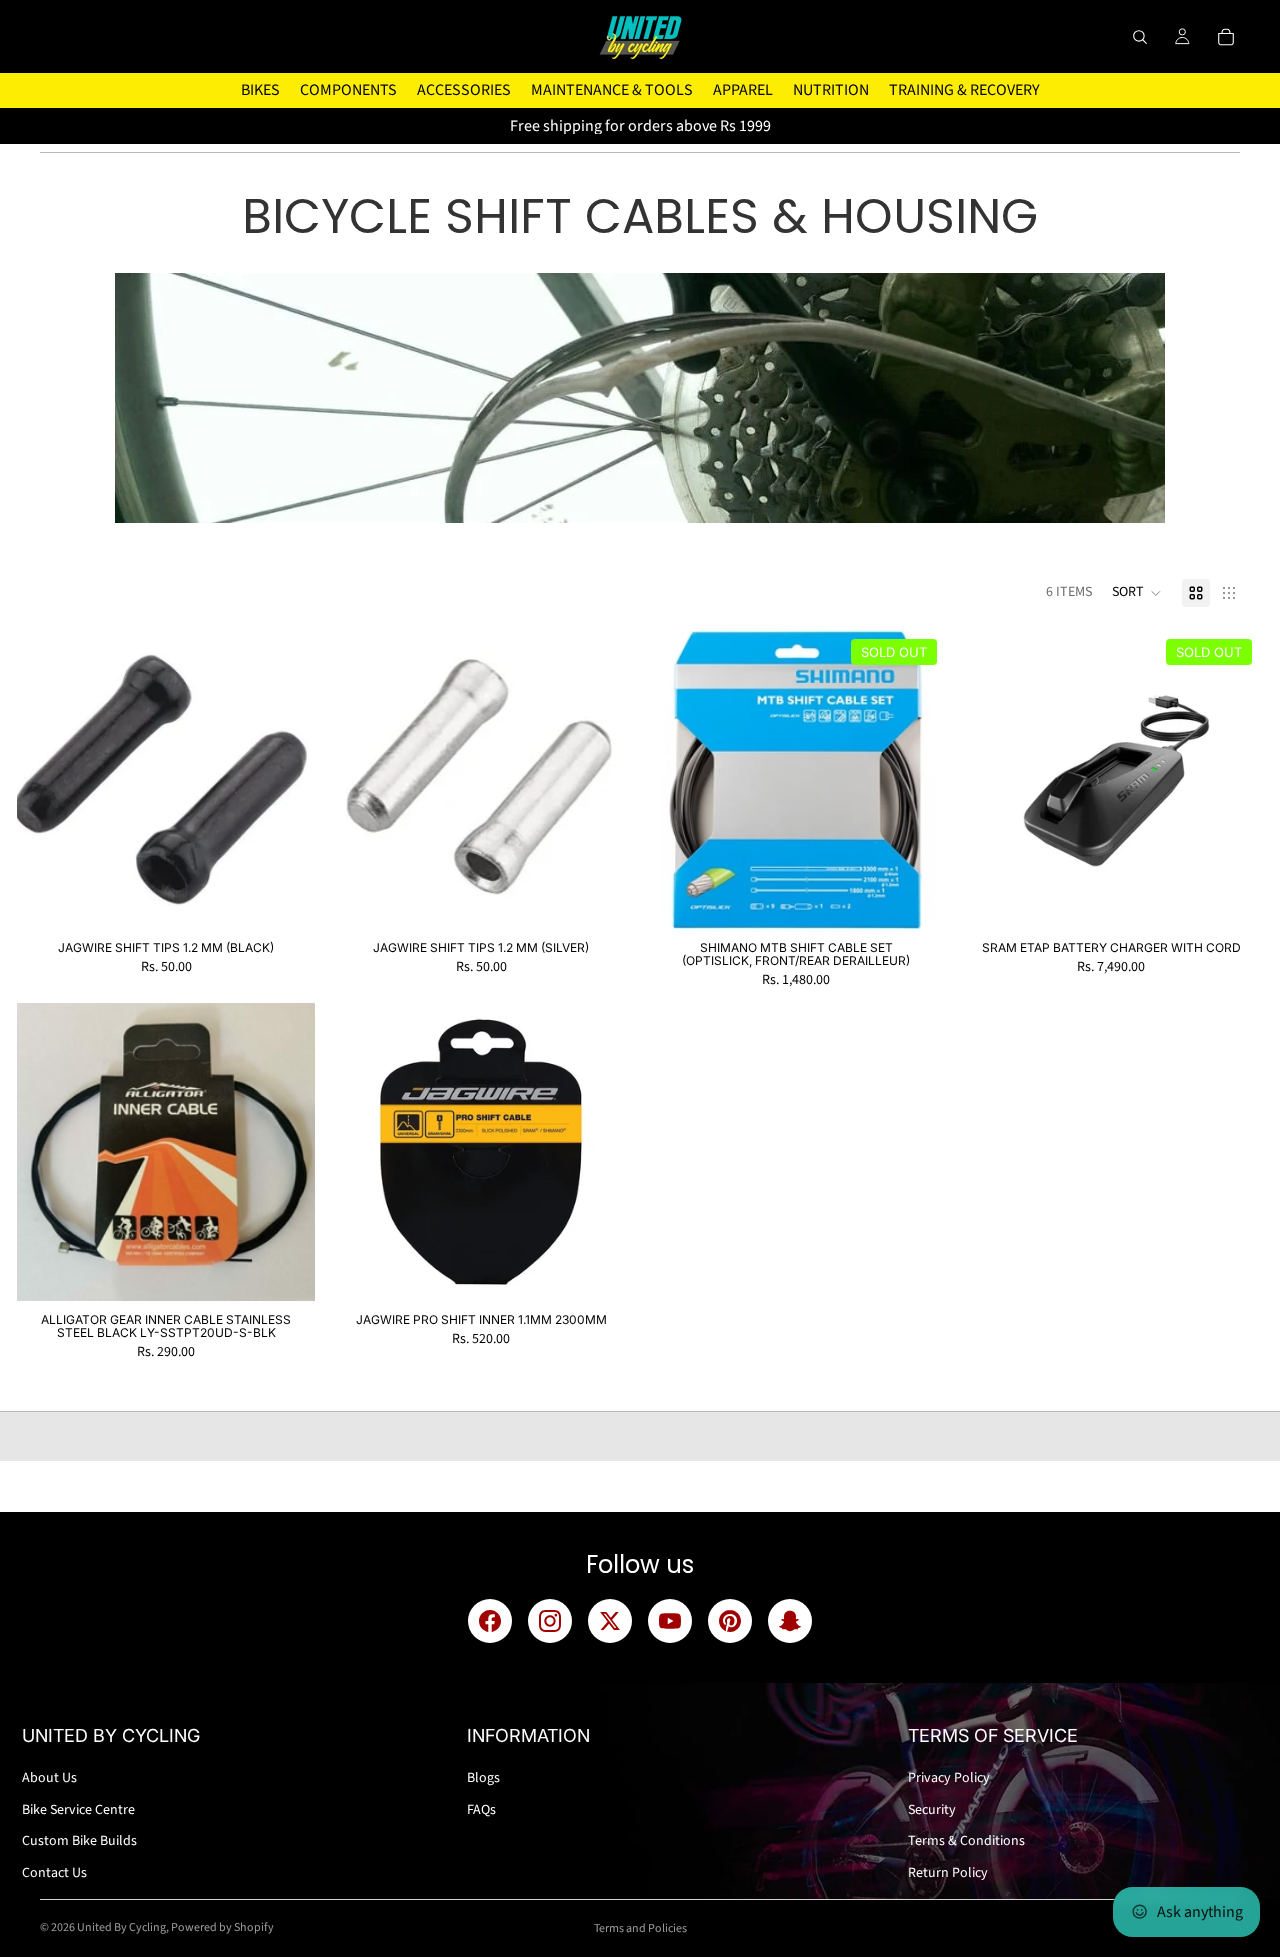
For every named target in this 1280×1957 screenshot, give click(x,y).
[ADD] (284, 898)
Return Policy (948, 1873)
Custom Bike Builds (79, 1841)
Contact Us (54, 1873)
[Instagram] (550, 1621)
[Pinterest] (730, 1621)
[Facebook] (490, 1621)
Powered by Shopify (222, 1927)
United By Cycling (121, 1927)
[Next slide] (1230, 780)
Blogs (483, 1778)
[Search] (1140, 37)
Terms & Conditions (966, 1841)
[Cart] (1226, 37)
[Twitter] (610, 1621)
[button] (1137, 593)
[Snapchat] (790, 1621)
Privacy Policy (949, 1778)
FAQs (481, 1810)
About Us (49, 1778)
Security (932, 1810)
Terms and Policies (640, 1928)
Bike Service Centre (78, 1810)
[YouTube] (670, 1621)
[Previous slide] (992, 780)
